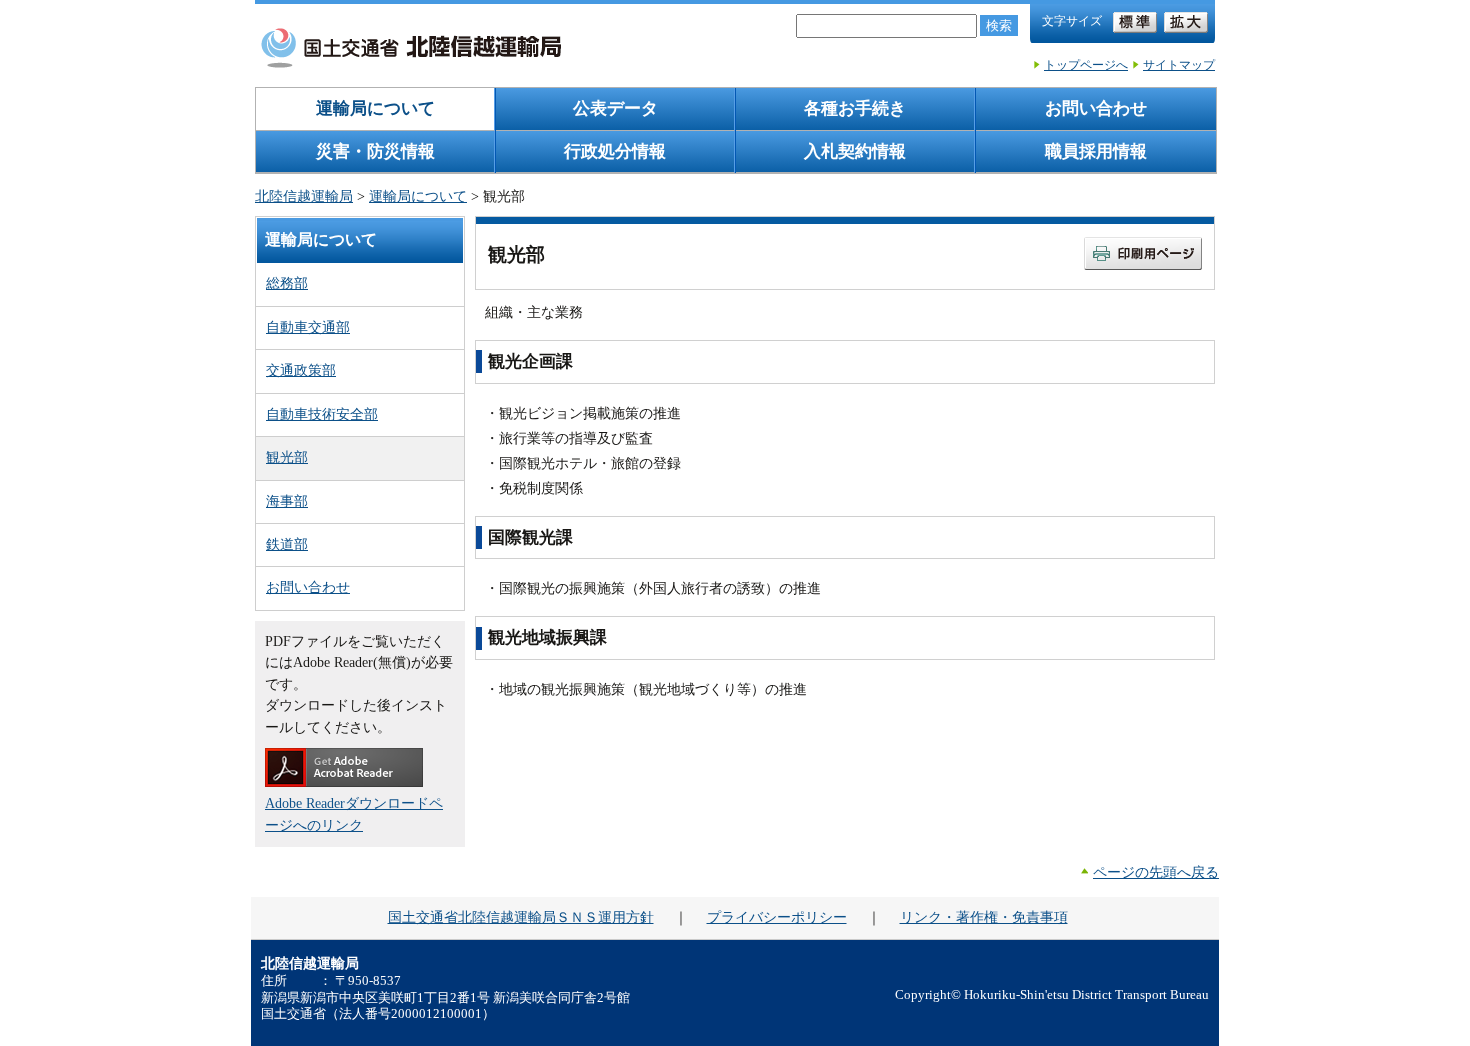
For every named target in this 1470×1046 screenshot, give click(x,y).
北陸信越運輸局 (304, 196)
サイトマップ (1179, 65)
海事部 (287, 501)
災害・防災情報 (375, 151)
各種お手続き (855, 108)
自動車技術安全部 (322, 414)
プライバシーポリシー (777, 917)
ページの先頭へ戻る (1156, 872)
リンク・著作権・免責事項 (984, 917)
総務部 (287, 283)
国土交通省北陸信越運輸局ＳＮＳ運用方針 (521, 917)
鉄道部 (287, 544)
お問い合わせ (1096, 108)
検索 (999, 25)
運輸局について (375, 108)
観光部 (287, 457)
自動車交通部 (308, 327)
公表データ (615, 108)
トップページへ (1086, 65)
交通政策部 (301, 370)
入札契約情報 (855, 151)
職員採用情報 (1096, 151)
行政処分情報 (615, 151)
